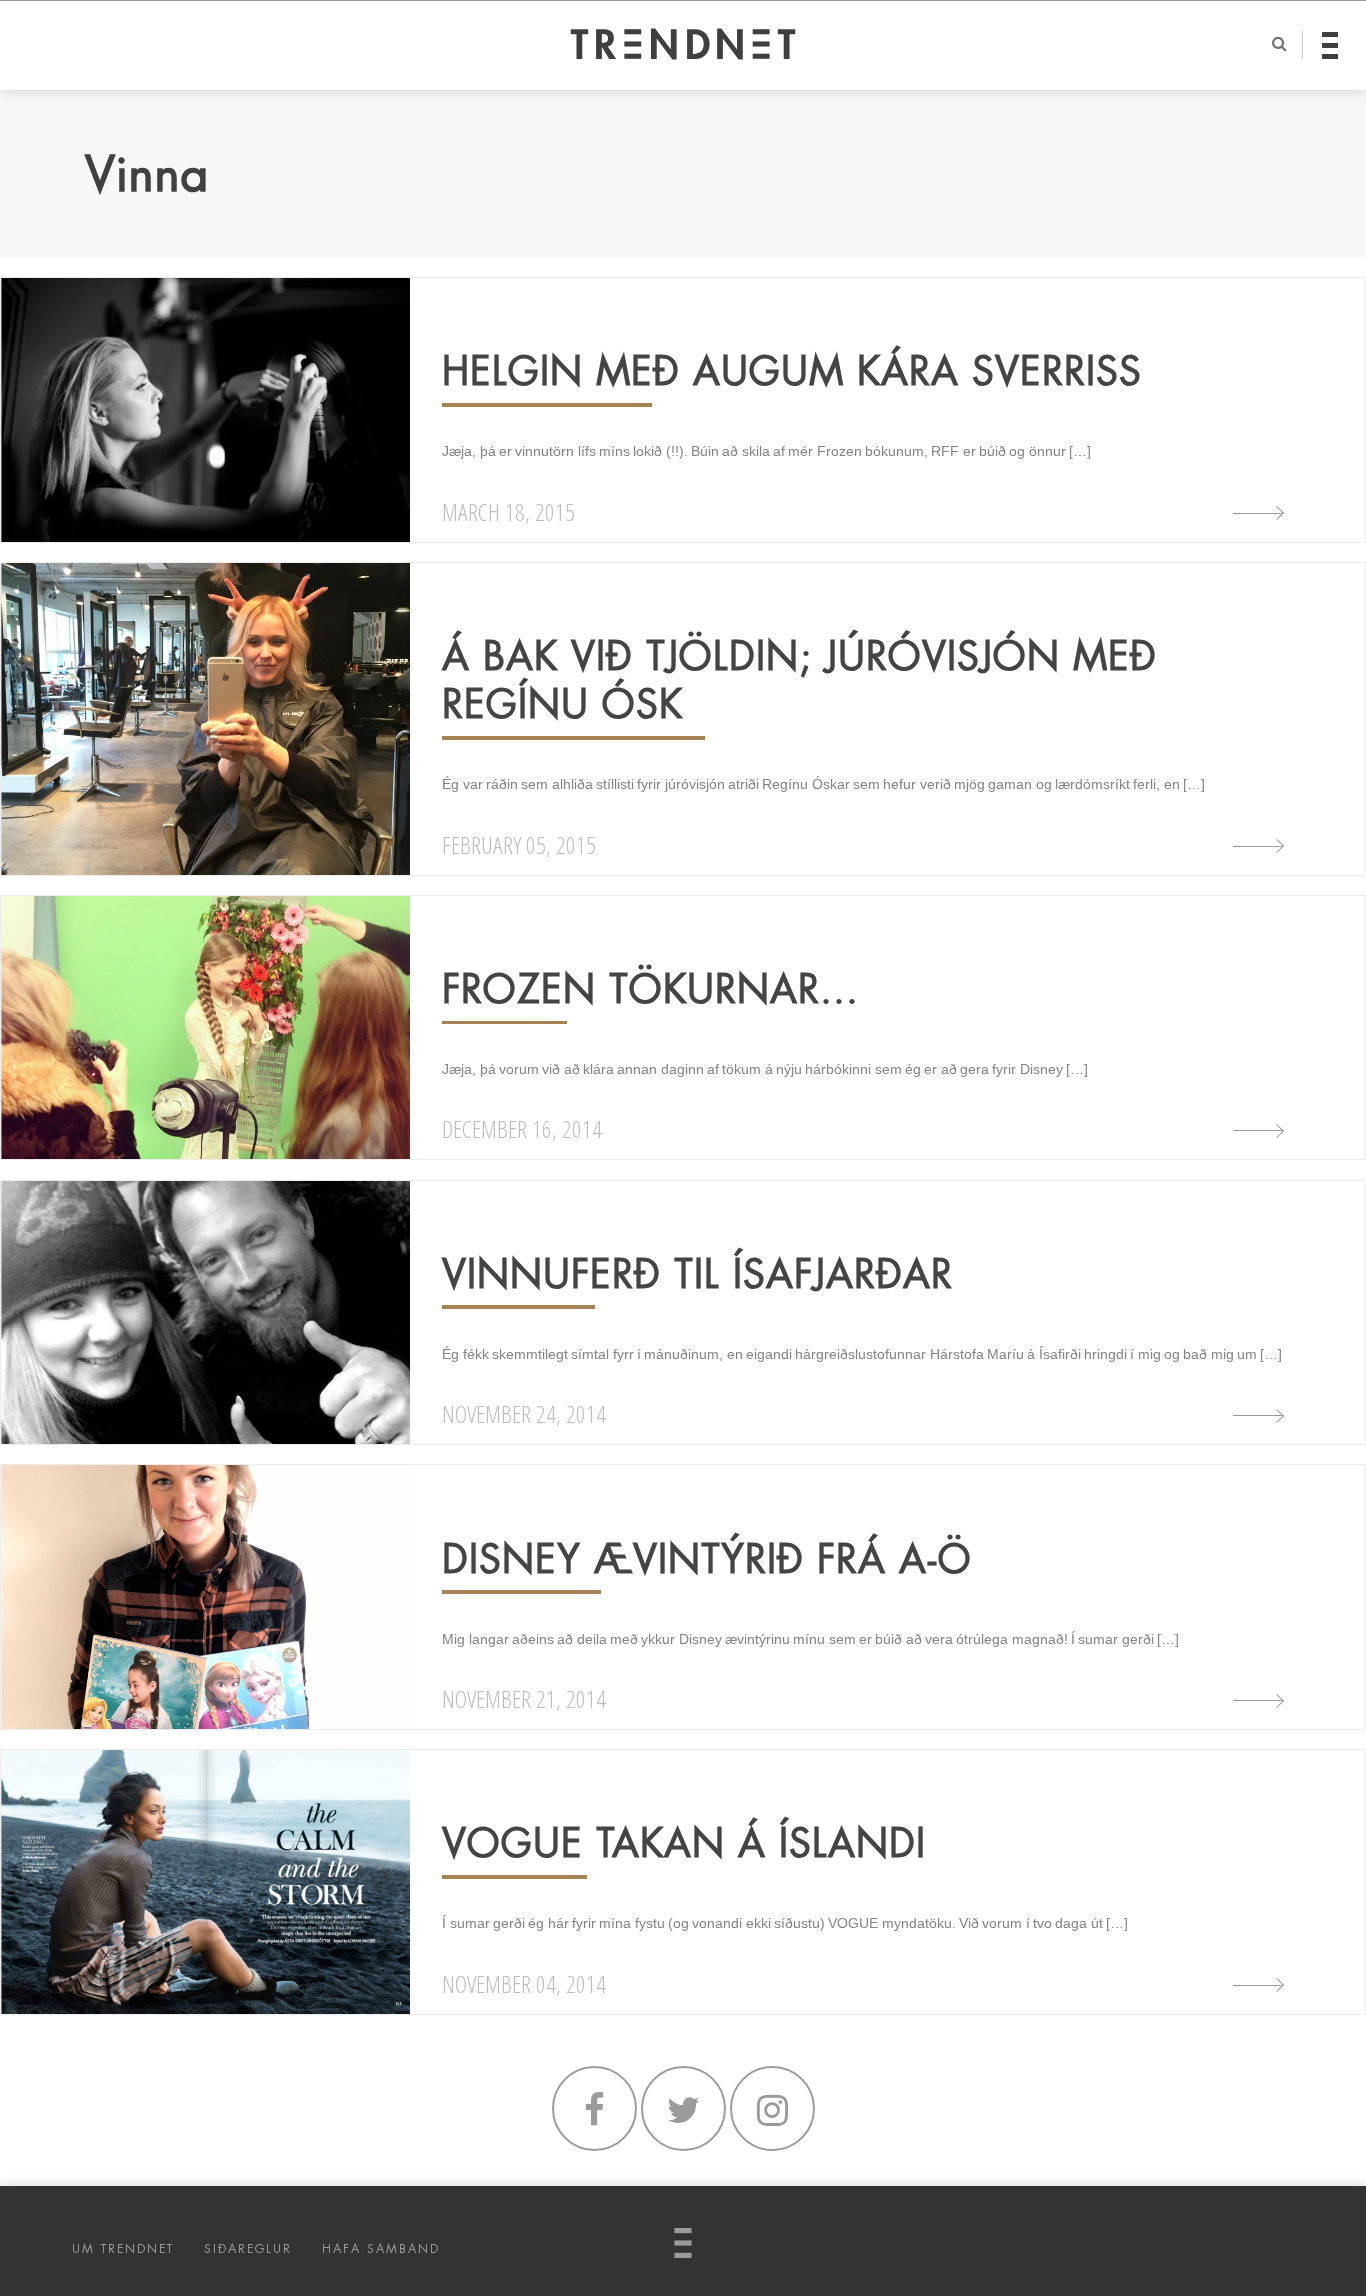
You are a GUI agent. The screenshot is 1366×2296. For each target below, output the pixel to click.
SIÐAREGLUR (248, 2249)
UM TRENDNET (123, 2249)
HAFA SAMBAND (381, 2249)
